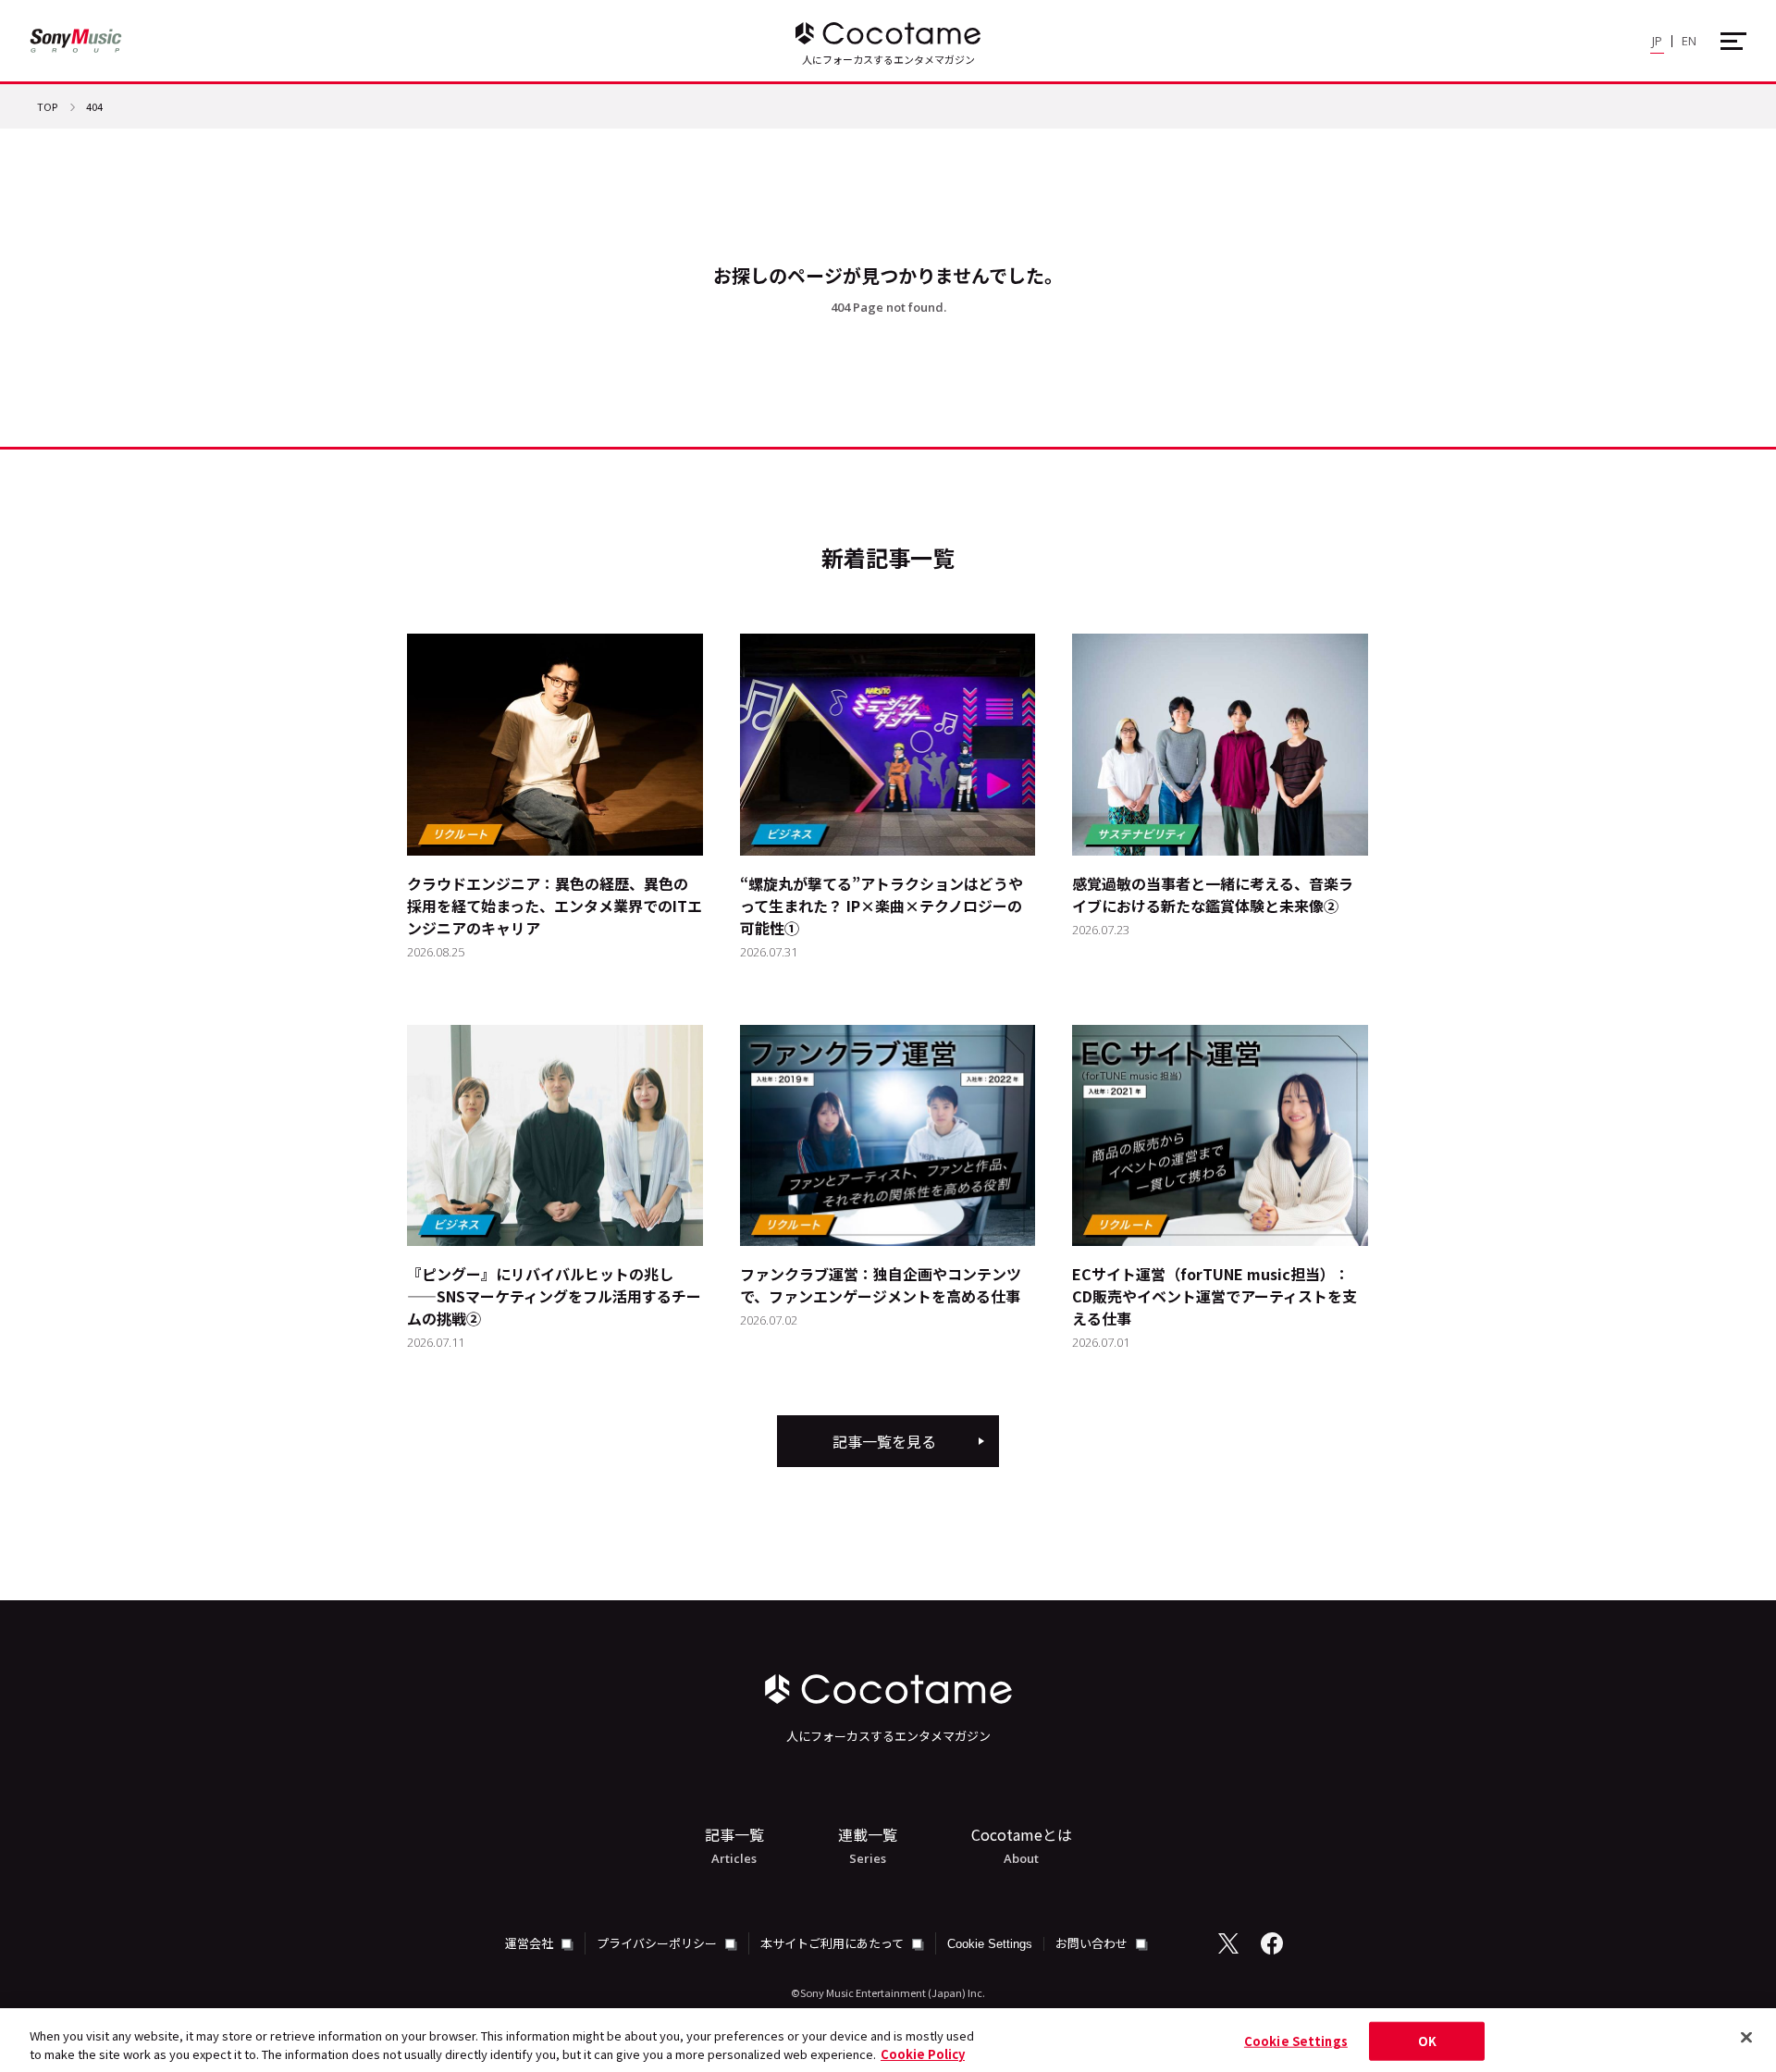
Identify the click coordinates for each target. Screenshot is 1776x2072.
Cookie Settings (990, 1944)
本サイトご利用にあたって (833, 1943)
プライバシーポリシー (658, 1943)
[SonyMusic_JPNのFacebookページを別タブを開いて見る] (1272, 1943)
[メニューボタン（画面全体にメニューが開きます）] (1733, 41)
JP (1657, 41)
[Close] (1746, 2038)
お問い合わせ (1093, 1943)
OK (1427, 2041)
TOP (47, 108)
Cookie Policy (923, 2053)
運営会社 (530, 1943)
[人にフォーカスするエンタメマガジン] (888, 33)
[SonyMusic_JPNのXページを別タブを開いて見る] (1228, 1943)
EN (1689, 41)
